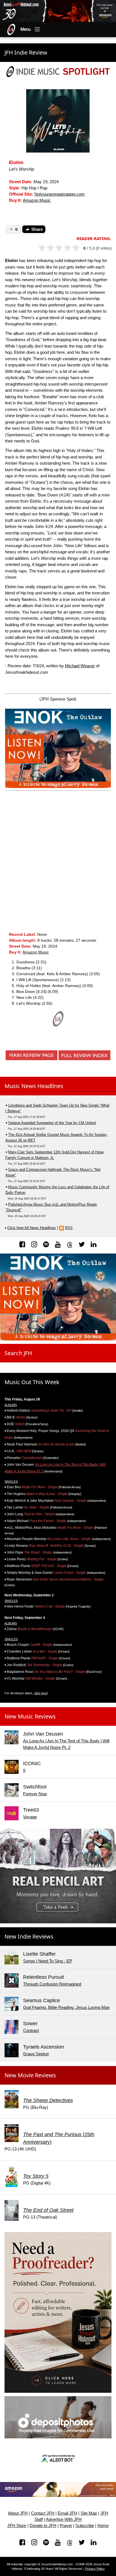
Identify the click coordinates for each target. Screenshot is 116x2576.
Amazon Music (37, 200)
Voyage (30, 1817)
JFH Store (17, 2526)
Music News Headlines (34, 1086)
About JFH (18, 2513)
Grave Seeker (36, 2054)
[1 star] (45, 248)
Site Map (89, 2513)
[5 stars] (78, 248)
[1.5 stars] (49, 248)
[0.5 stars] (40, 248)
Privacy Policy (95, 2569)
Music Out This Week (32, 1382)
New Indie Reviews (29, 1936)
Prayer (66, 2526)
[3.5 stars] (66, 248)
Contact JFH (43, 2513)
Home (103, 2526)
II (24, 1770)
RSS (69, 1228)
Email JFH (67, 2513)
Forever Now (35, 1794)
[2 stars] (53, 248)
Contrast (31, 2030)
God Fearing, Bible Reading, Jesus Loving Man (66, 2007)
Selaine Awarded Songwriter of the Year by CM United (52, 1123)
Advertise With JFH (64, 2519)
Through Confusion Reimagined (52, 1984)
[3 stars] (62, 248)
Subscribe (85, 2526)
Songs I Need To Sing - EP (48, 1961)
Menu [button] (26, 29)
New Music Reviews (30, 1716)
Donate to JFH (43, 2526)
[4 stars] (70, 248)
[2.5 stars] (57, 248)
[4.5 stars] (74, 248)
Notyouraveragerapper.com (60, 194)
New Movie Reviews (30, 2075)
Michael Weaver (80, 666)
